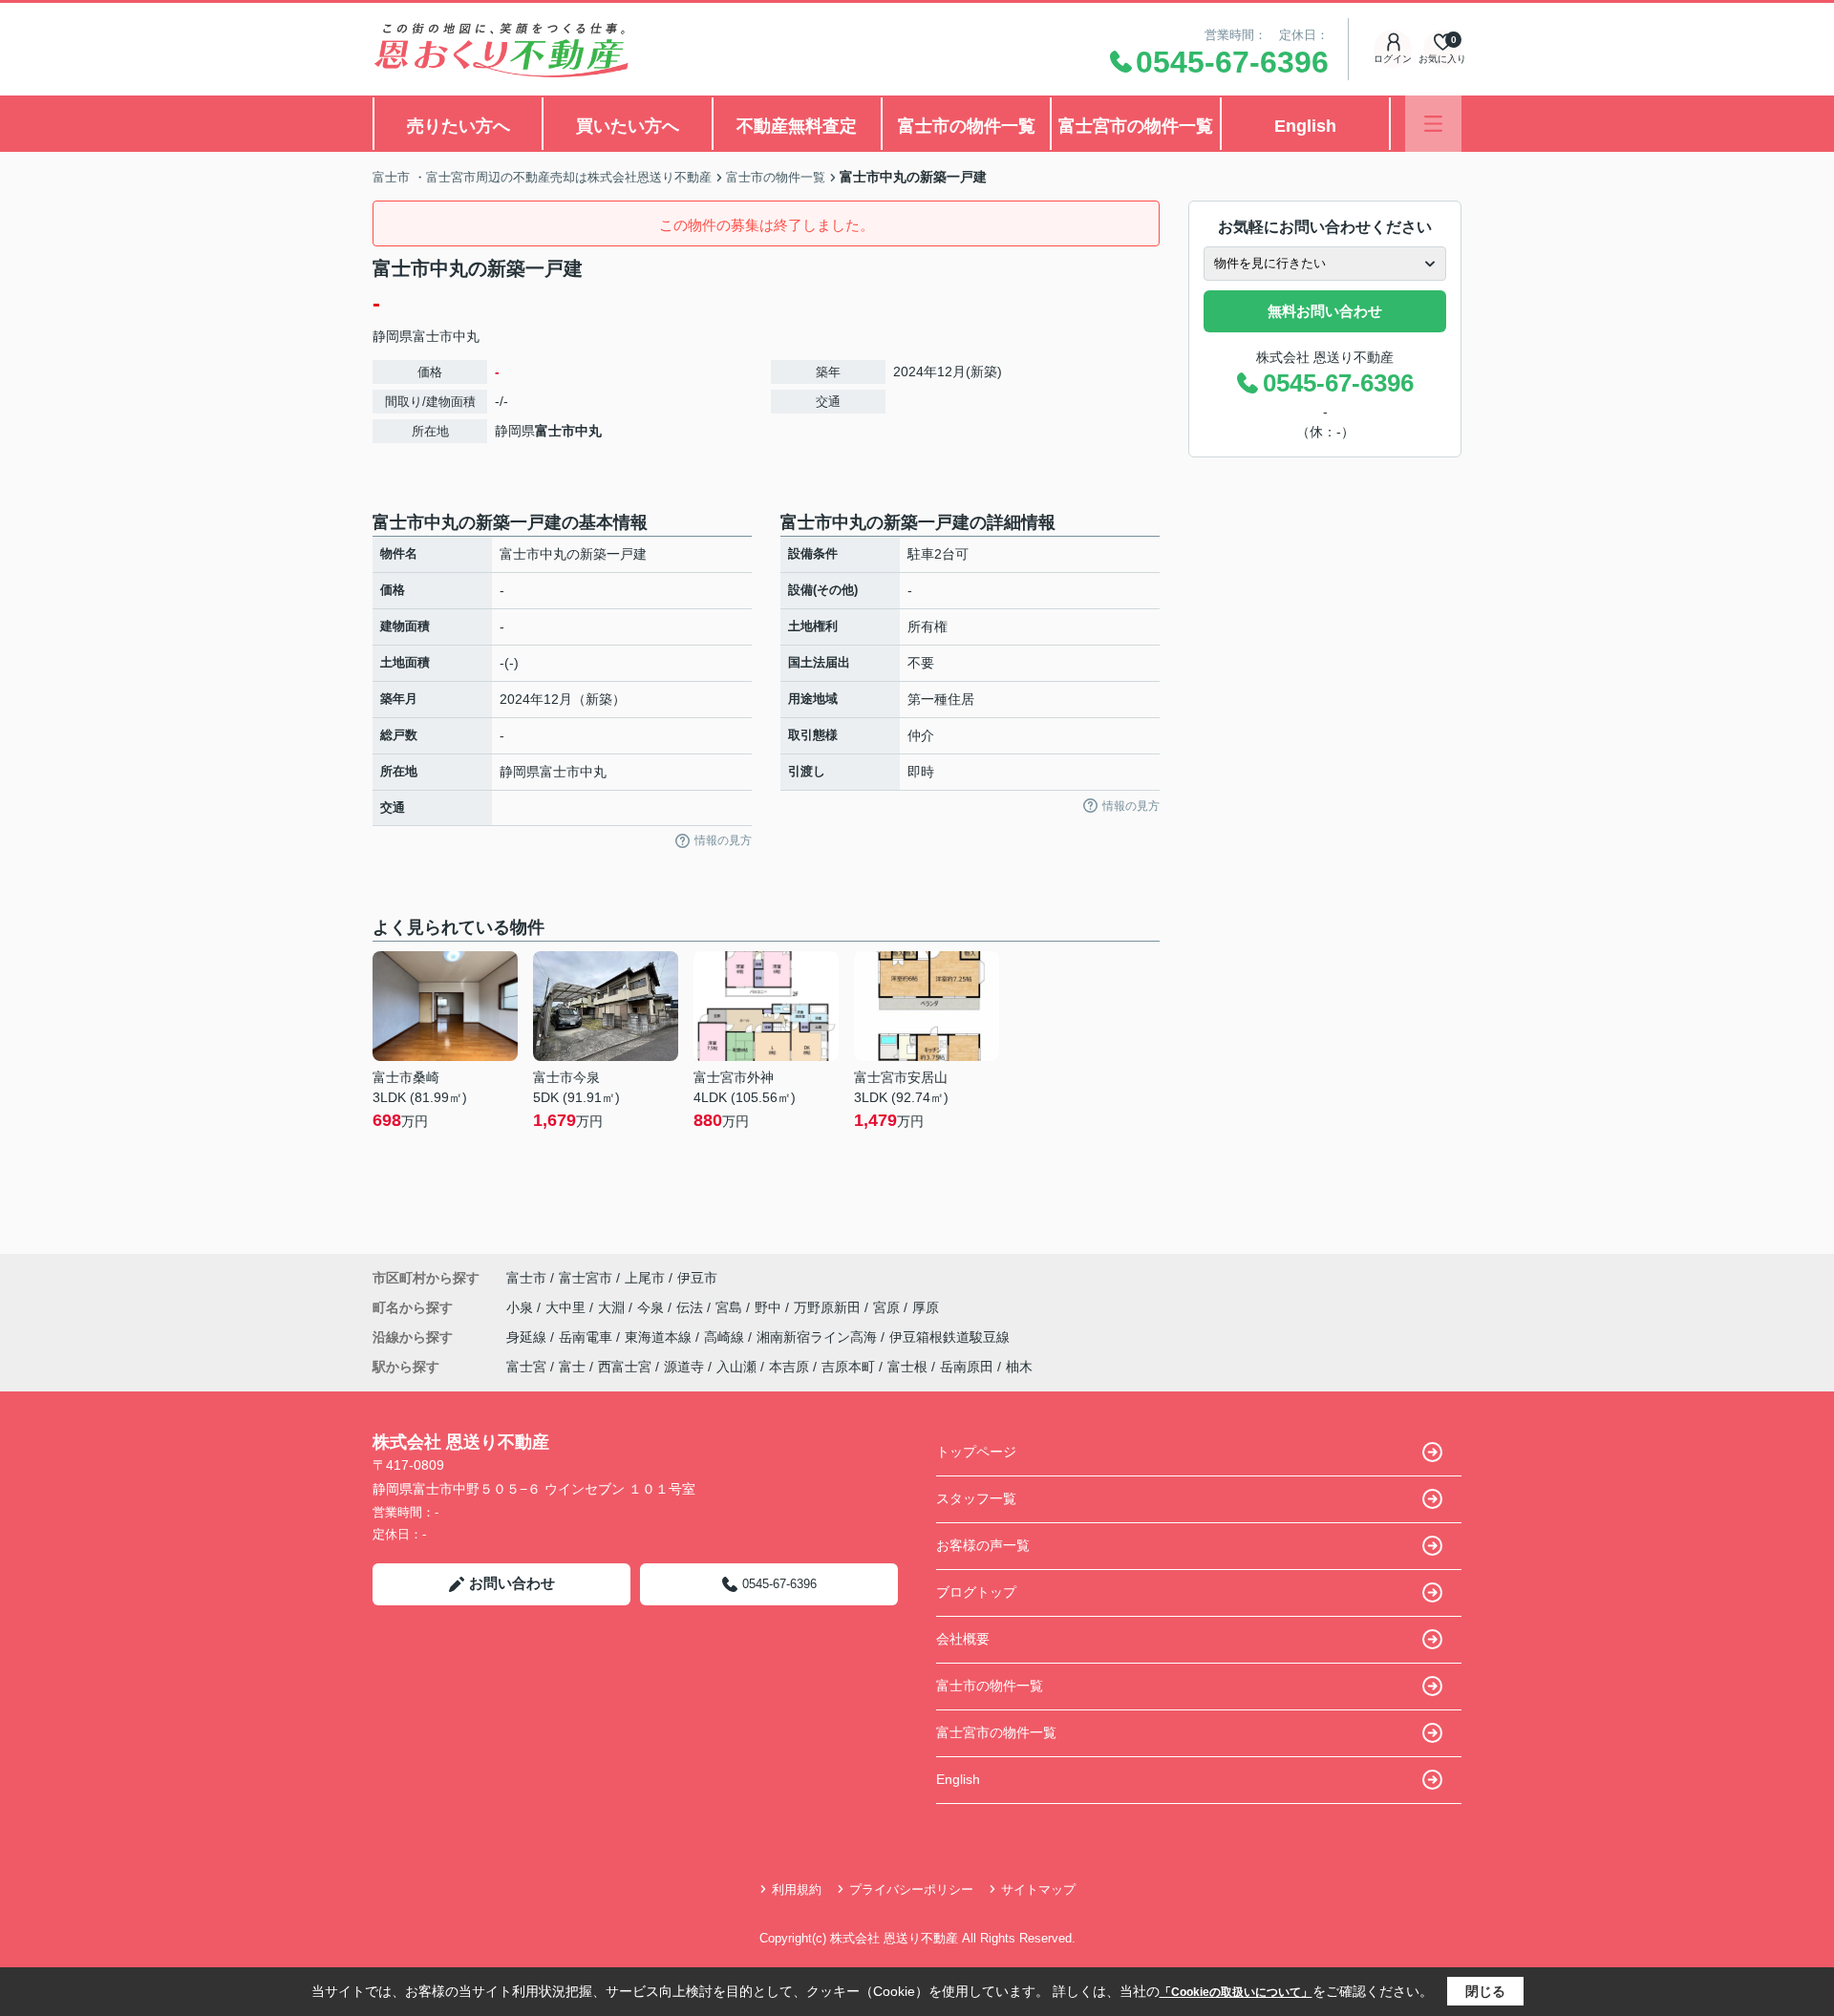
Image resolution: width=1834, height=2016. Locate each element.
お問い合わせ (512, 1583)
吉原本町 (848, 1367)
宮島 (731, 1307)
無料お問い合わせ (1325, 311)
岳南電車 (587, 1337)
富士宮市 (586, 1278)
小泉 (522, 1307)
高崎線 (726, 1337)
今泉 (652, 1307)
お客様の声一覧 (983, 1545)
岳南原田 (967, 1367)
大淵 (613, 1307)
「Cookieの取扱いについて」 (1236, 1992)
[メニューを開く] (1433, 124)
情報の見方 (723, 840)
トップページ (976, 1452)
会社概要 (963, 1639)
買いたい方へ (628, 126)
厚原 (926, 1307)
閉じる (1485, 1991)
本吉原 (789, 1367)
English (1305, 126)
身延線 (528, 1337)
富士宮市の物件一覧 (1136, 126)
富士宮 (526, 1367)
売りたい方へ (458, 126)
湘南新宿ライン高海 (819, 1337)
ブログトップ (976, 1592)
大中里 (567, 1307)
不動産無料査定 (797, 126)
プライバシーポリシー (911, 1889)
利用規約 (797, 1889)
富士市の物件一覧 (967, 126)
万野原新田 (829, 1307)
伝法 (692, 1307)
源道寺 (684, 1367)
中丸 (466, 336)
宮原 (888, 1307)
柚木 (1019, 1367)
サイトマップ (1038, 1889)
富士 (572, 1367)
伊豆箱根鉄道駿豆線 (949, 1337)
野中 (770, 1307)
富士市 (433, 336)
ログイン (1393, 59)
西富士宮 (625, 1367)
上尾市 (645, 1278)
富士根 (907, 1367)
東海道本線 (660, 1337)
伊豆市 (697, 1278)
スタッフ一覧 (976, 1498)
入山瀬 (736, 1367)
